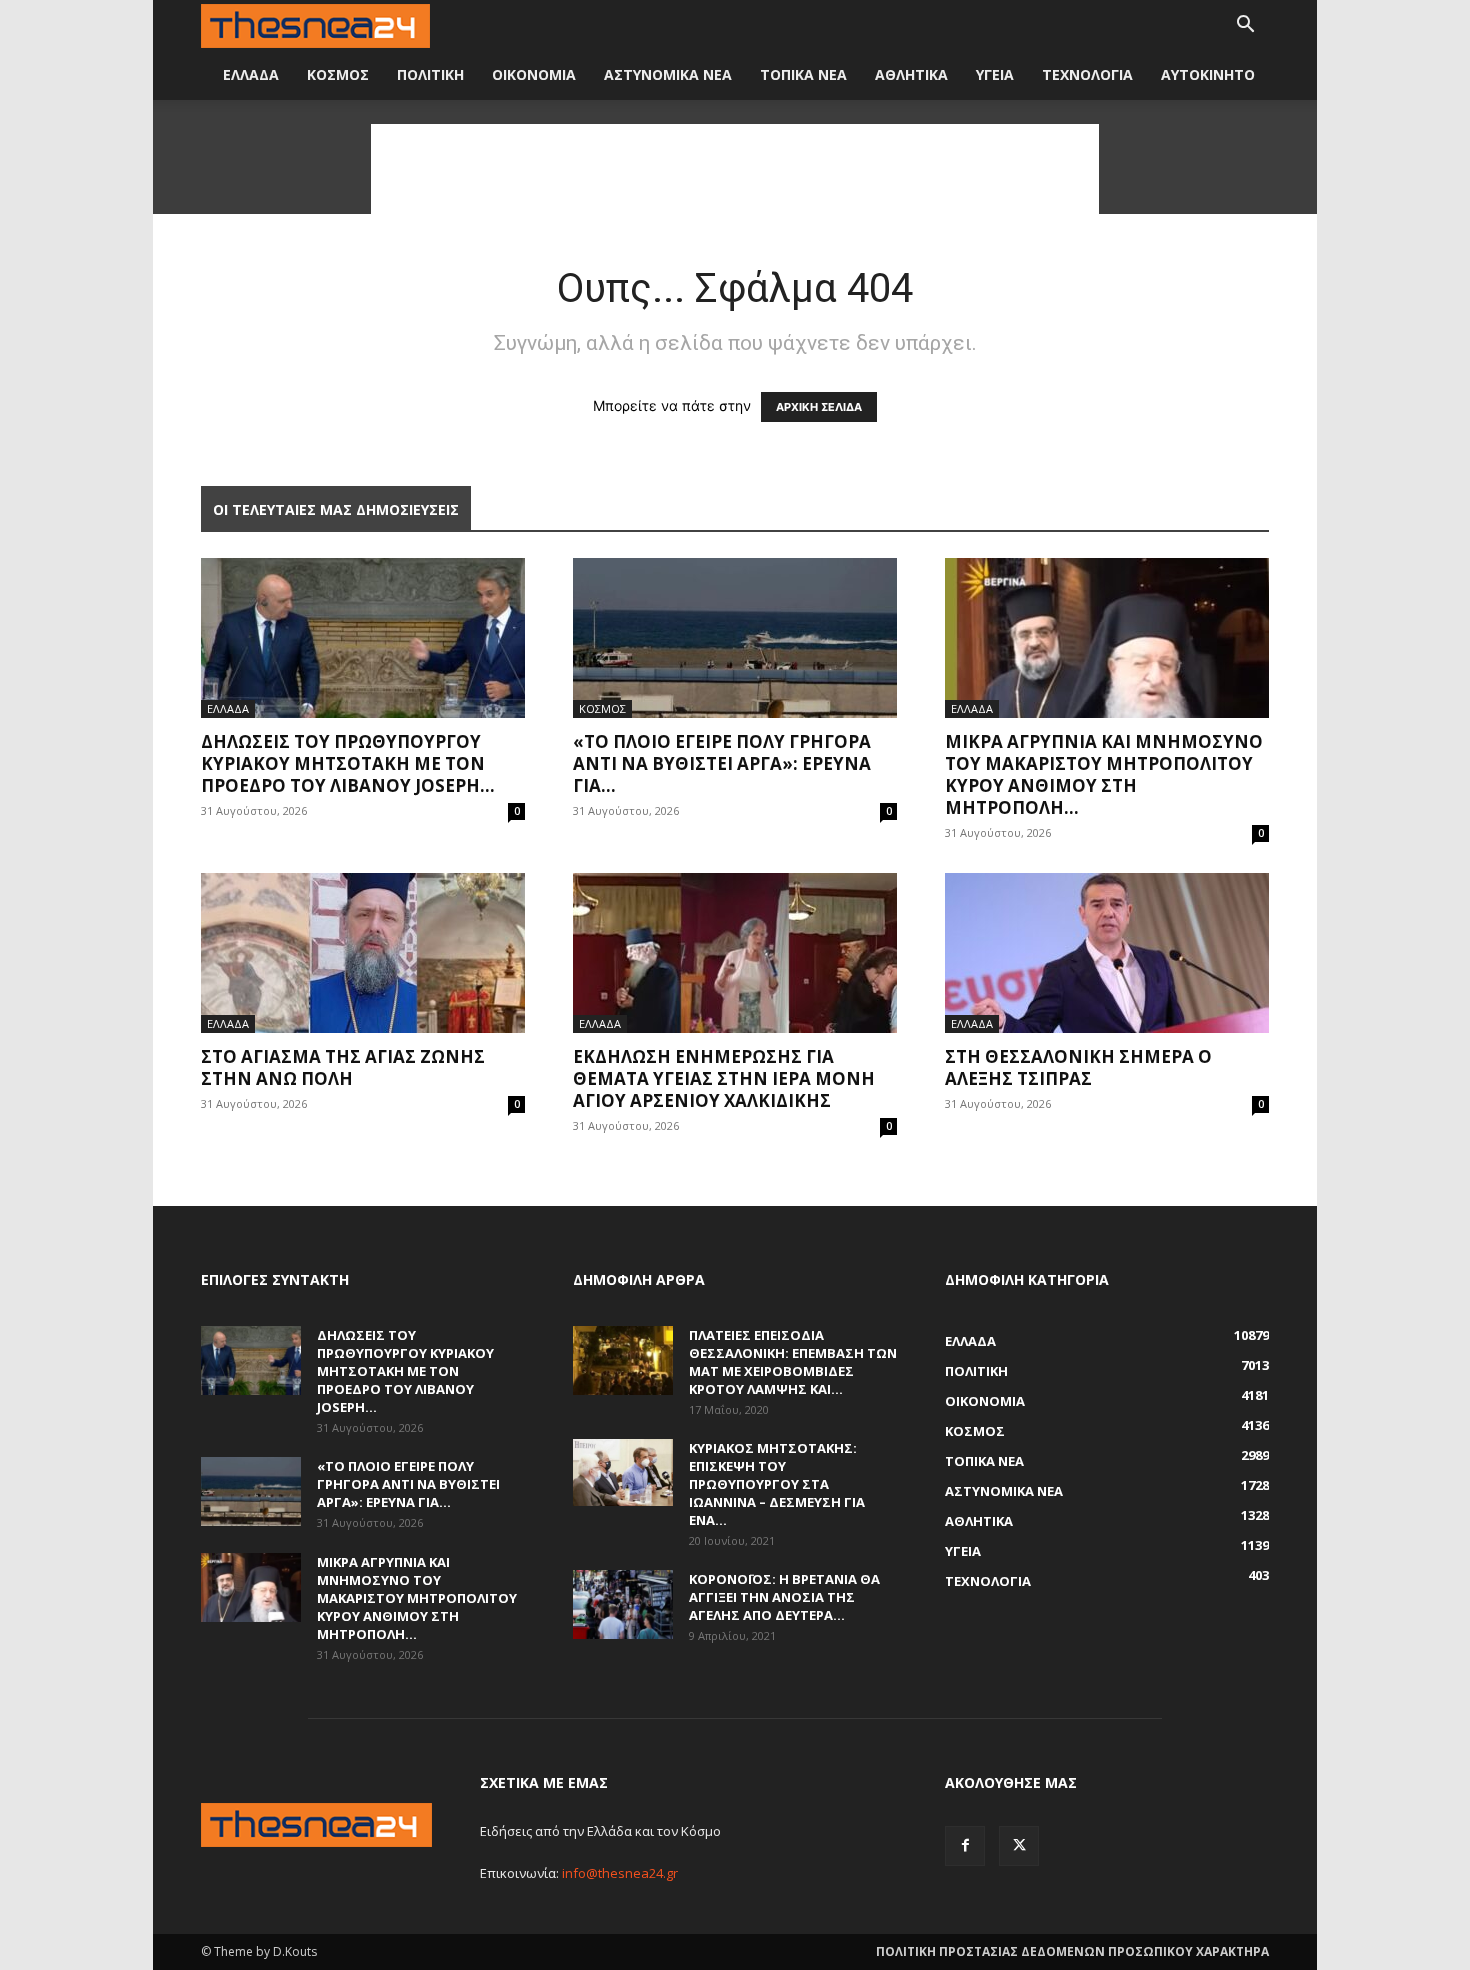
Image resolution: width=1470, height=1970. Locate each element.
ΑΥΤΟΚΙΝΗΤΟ (1208, 74)
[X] (1019, 1846)
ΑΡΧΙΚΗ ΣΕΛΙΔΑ (819, 407)
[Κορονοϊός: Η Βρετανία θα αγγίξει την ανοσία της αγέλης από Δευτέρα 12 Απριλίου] (623, 1604)
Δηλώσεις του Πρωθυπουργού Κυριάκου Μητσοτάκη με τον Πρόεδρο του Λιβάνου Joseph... (348, 763)
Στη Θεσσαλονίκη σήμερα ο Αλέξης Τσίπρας (1078, 1067)
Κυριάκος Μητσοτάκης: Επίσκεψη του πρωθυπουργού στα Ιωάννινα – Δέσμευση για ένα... (777, 1484)
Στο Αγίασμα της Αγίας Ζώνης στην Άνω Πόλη (343, 1067)
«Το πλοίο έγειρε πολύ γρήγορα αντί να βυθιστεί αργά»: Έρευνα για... (722, 763)
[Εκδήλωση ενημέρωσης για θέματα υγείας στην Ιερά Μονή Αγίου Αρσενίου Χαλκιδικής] (735, 953)
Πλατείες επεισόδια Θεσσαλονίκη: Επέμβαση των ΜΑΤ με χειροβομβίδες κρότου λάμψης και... (793, 1362)
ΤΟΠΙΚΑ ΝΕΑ (803, 74)
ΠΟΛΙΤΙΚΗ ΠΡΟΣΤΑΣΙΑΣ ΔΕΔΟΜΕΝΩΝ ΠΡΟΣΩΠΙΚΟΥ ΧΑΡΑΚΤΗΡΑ (1072, 1951)
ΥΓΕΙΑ (995, 74)
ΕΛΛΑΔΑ (251, 74)
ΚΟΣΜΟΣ (338, 74)
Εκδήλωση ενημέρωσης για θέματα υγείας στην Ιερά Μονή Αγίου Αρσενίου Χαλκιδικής (724, 1078)
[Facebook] (965, 1846)
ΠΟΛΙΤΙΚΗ (430, 74)
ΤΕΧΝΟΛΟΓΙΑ (1087, 74)
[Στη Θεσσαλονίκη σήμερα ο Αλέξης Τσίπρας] (1107, 953)
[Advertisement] (735, 169)
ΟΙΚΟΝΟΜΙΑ (534, 74)
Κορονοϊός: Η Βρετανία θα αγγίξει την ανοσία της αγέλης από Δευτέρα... (784, 1597)
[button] (1245, 26)
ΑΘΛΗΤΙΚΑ (911, 74)
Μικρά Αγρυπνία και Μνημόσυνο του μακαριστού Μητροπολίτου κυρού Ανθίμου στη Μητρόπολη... (1104, 774)
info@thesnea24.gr (620, 1873)
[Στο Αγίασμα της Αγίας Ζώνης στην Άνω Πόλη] (363, 953)
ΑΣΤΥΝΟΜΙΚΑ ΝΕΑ (668, 74)
